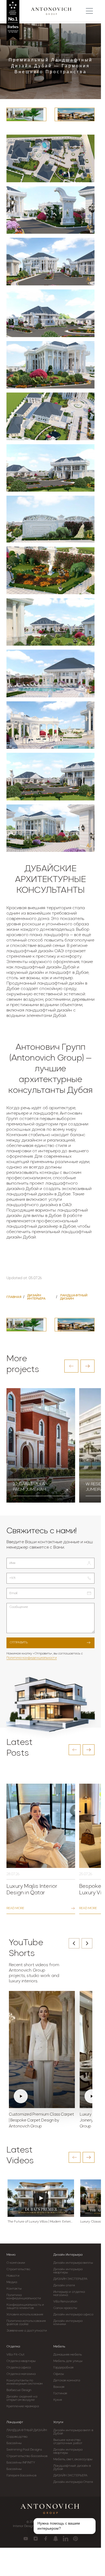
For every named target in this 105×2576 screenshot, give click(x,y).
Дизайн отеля (64, 2285)
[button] (71, 1366)
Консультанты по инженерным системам (24, 2382)
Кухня (58, 2400)
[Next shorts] (87, 1943)
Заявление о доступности (27, 2331)
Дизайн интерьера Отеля (73, 2482)
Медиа (12, 2282)
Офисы (59, 2374)
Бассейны (14, 2443)
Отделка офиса (19, 2368)
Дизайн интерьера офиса (73, 2315)
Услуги (58, 2422)
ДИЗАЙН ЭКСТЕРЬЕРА (71, 2279)
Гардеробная (64, 2368)
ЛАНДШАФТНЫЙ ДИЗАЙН (27, 2430)
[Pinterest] (76, 2539)
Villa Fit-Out (15, 2355)
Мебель (59, 2347)
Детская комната (67, 2381)
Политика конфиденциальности (32, 1658)
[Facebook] (46, 2539)
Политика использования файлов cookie (26, 2323)
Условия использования (25, 2315)
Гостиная (60, 2393)
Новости (13, 2276)
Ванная (59, 2387)
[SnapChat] (56, 2539)
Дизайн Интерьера (68, 2255)
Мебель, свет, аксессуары (73, 2459)
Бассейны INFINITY (21, 2463)
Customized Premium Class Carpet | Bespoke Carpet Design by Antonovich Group (41, 2121)
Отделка (13, 2347)
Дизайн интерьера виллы (73, 2263)
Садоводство (17, 2437)
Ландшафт (15, 2422)
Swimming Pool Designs (24, 2450)
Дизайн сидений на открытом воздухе (22, 2398)
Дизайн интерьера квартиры (68, 2271)
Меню (11, 2255)
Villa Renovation (65, 2302)
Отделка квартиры (21, 2361)
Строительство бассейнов (27, 2456)
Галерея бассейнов (21, 2476)
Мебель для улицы (68, 2361)
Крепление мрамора (23, 2406)
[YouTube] (26, 2539)
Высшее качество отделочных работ (68, 2442)
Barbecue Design (19, 2390)
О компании (16, 2263)
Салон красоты (65, 2308)
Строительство (18, 2269)
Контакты (14, 2289)
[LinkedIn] (66, 2539)
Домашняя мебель (68, 2355)
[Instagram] (36, 2539)
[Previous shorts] (74, 1943)
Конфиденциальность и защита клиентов (25, 2306)
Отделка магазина (21, 2374)
